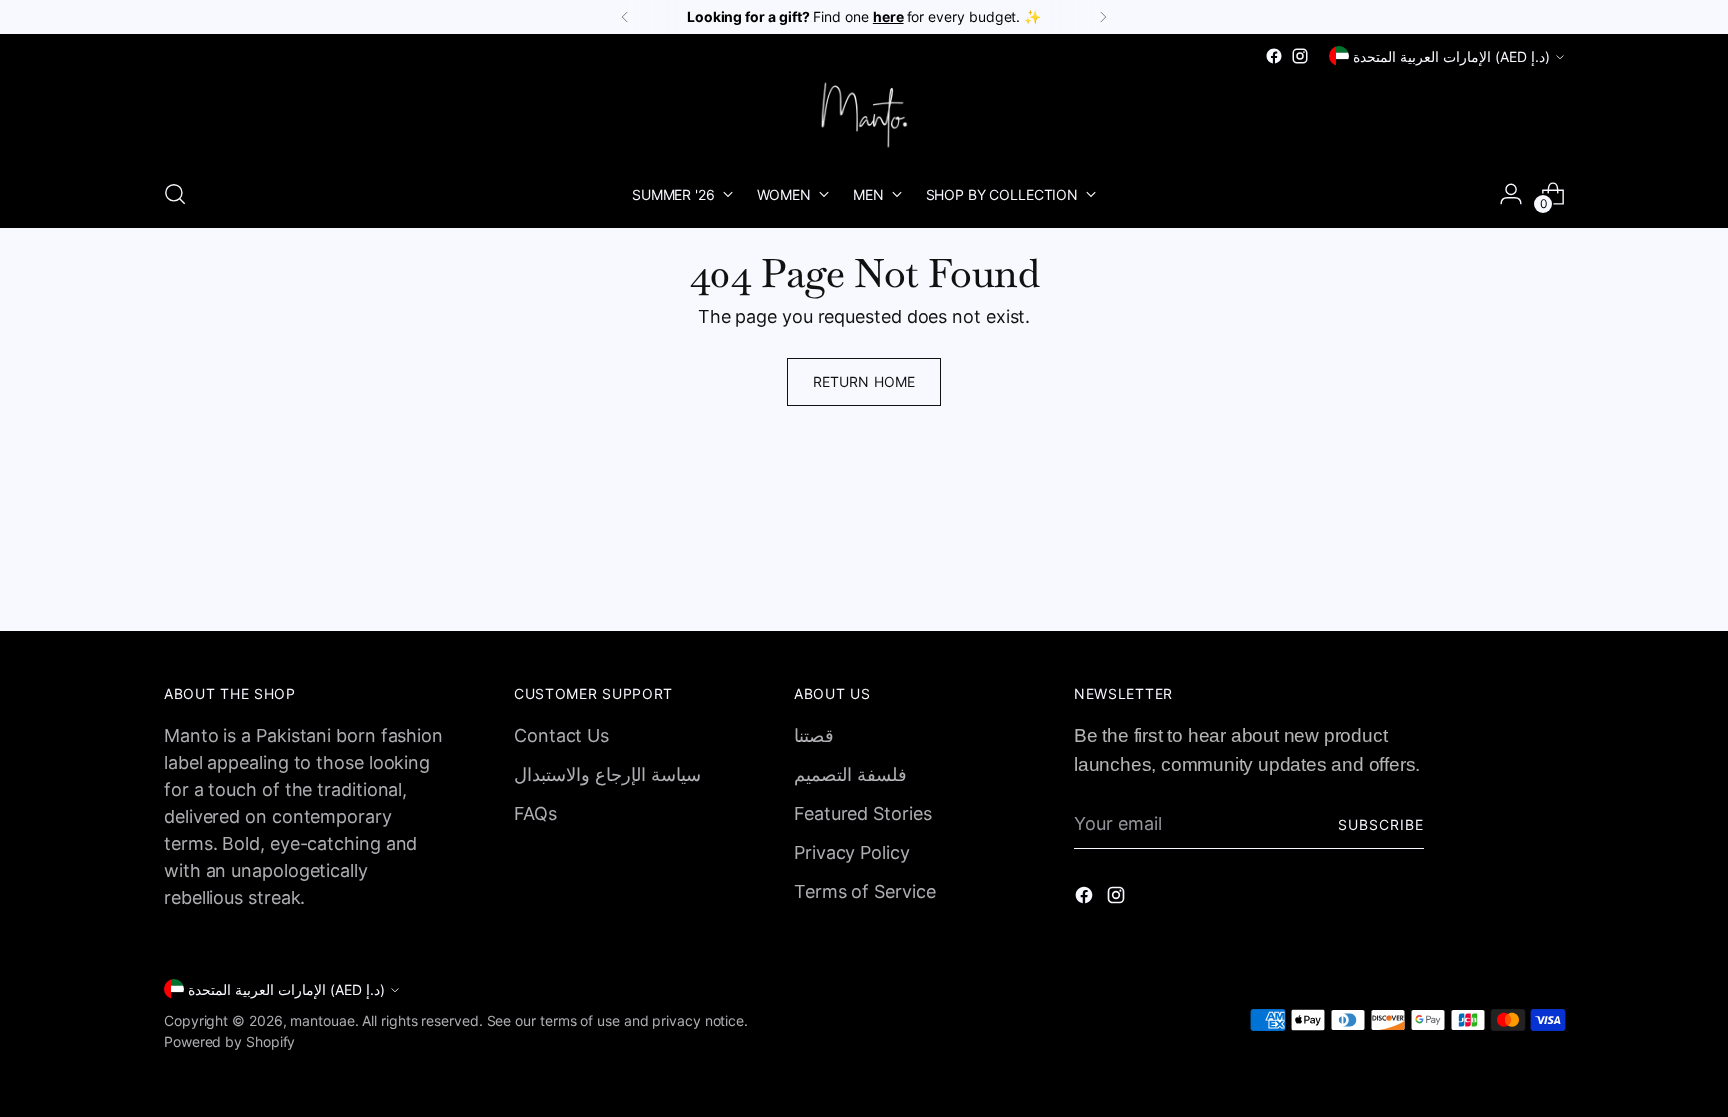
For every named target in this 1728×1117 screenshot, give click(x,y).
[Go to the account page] (1511, 194)
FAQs (535, 813)
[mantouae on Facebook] (1274, 56)
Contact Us (561, 735)
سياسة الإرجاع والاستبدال (607, 774)
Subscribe (1381, 824)
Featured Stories (863, 813)
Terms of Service (865, 891)
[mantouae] (864, 115)
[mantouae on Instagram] (1300, 56)
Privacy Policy (852, 852)
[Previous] (625, 17)
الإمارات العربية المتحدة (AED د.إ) (1451, 56)
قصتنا (814, 735)
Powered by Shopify (229, 1041)
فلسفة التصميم (850, 774)
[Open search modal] (175, 194)
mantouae (322, 1020)
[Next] (1103, 17)
